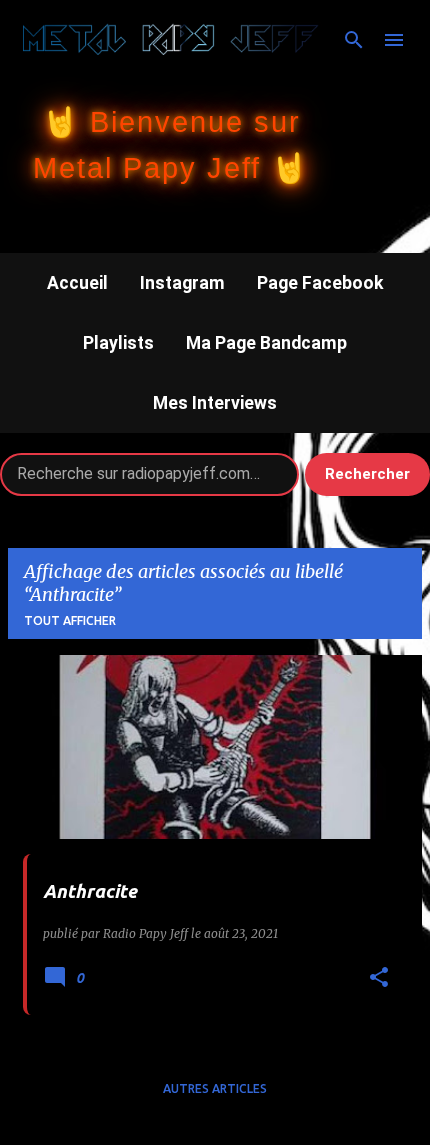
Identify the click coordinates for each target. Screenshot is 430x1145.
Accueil (77, 283)
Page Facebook (320, 283)
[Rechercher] (354, 40)
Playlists (118, 343)
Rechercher (367, 474)
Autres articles (215, 1088)
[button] (379, 978)
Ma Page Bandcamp (266, 343)
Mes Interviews (215, 403)
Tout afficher (70, 620)
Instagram (182, 283)
